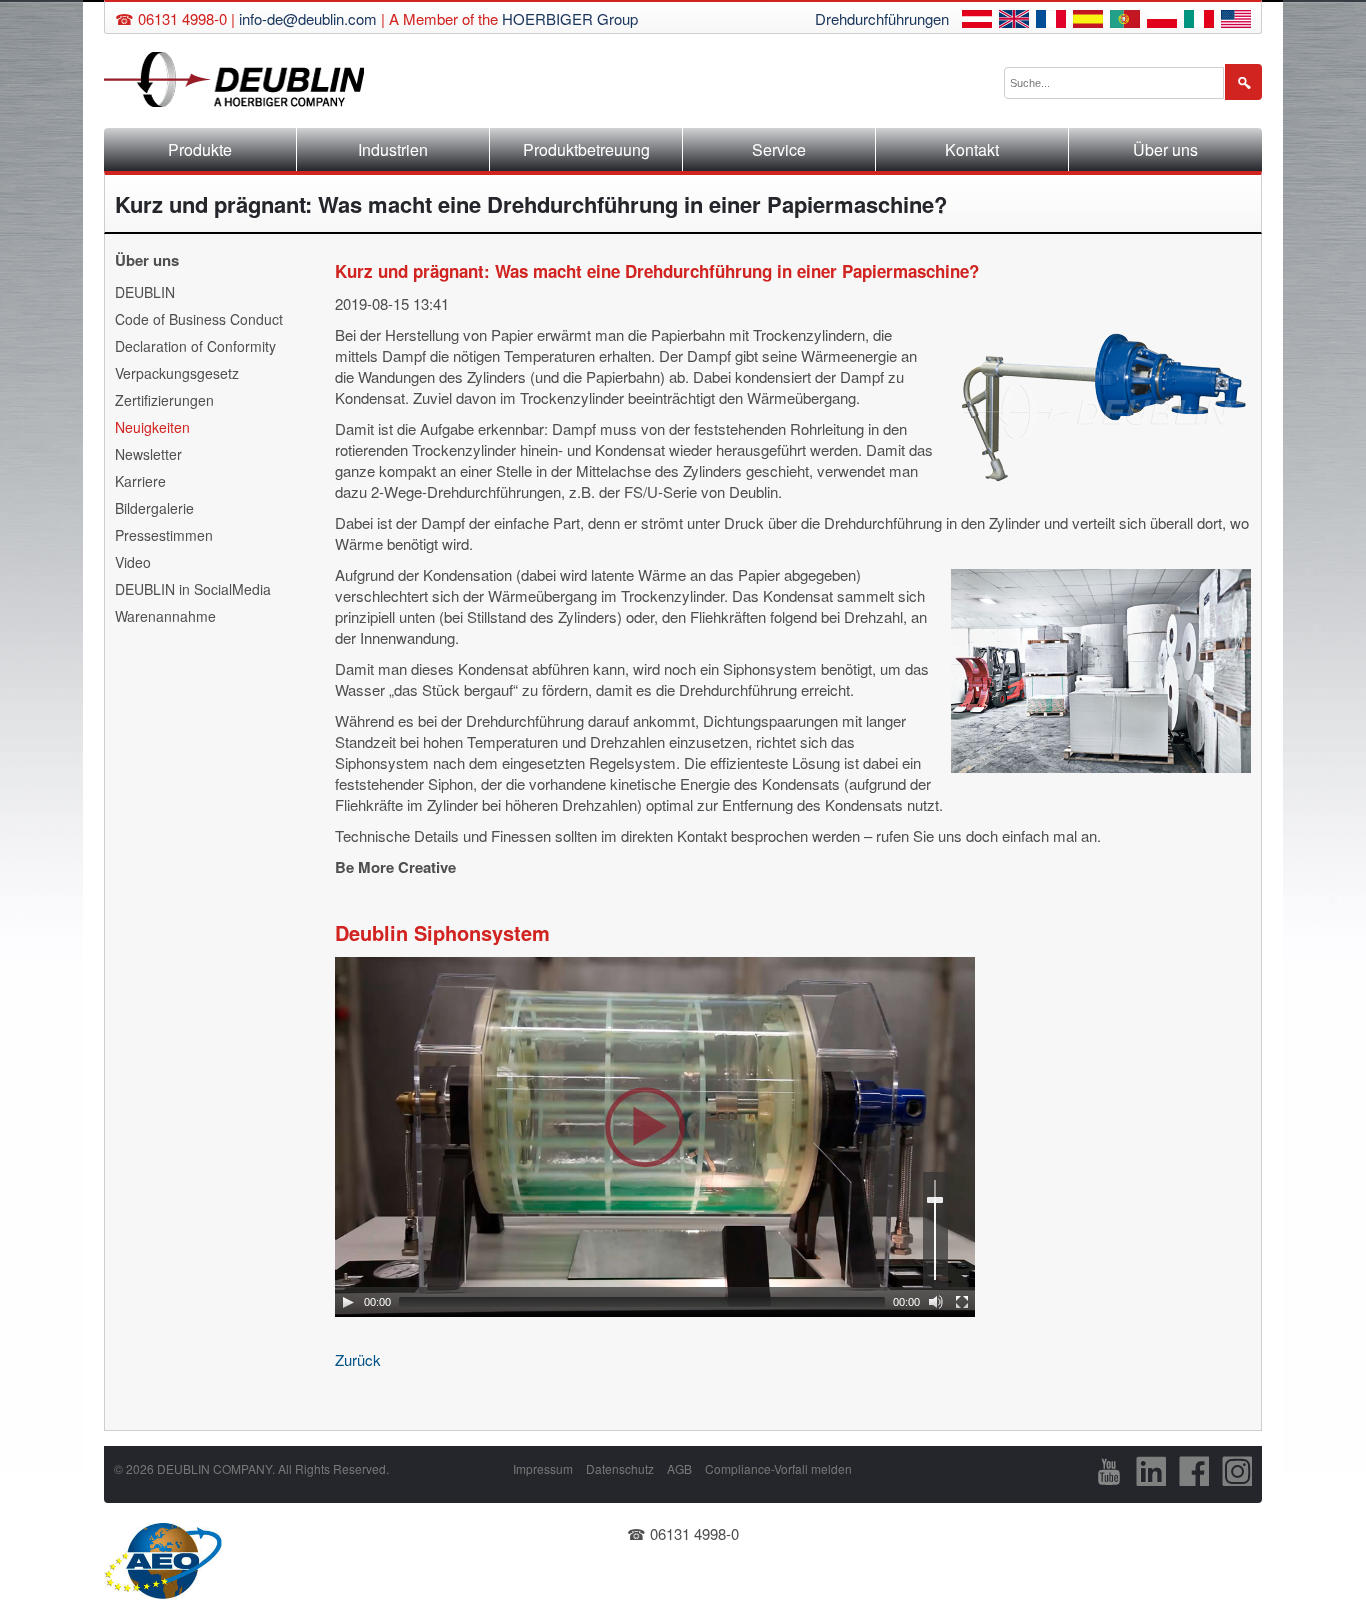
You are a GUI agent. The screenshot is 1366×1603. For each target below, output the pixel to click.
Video (133, 562)
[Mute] (936, 1302)
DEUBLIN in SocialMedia (193, 589)
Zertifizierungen (164, 400)
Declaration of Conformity (195, 346)
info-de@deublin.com (308, 18)
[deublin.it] (1199, 21)
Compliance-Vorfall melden (778, 1468)
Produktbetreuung (586, 149)
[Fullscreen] (962, 1302)
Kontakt (972, 149)
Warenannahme (165, 616)
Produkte (200, 149)
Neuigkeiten (152, 427)
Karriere (140, 481)
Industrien (393, 149)
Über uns (1165, 149)
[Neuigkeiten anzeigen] (977, 21)
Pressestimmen (164, 535)
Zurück (358, 1359)
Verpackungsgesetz (177, 373)
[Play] (348, 1302)
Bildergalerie (154, 508)
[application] (655, 1137)
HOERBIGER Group (570, 18)
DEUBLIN (145, 292)
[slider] (935, 1229)
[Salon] (1051, 21)
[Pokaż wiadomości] (1162, 21)
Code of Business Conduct (199, 319)
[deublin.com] (1236, 21)
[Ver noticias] (1088, 21)
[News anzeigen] (1014, 21)
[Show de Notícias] (1125, 21)
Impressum (543, 1468)
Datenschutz (620, 1468)
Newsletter (148, 454)
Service (779, 149)
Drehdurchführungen (882, 18)
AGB (679, 1468)
